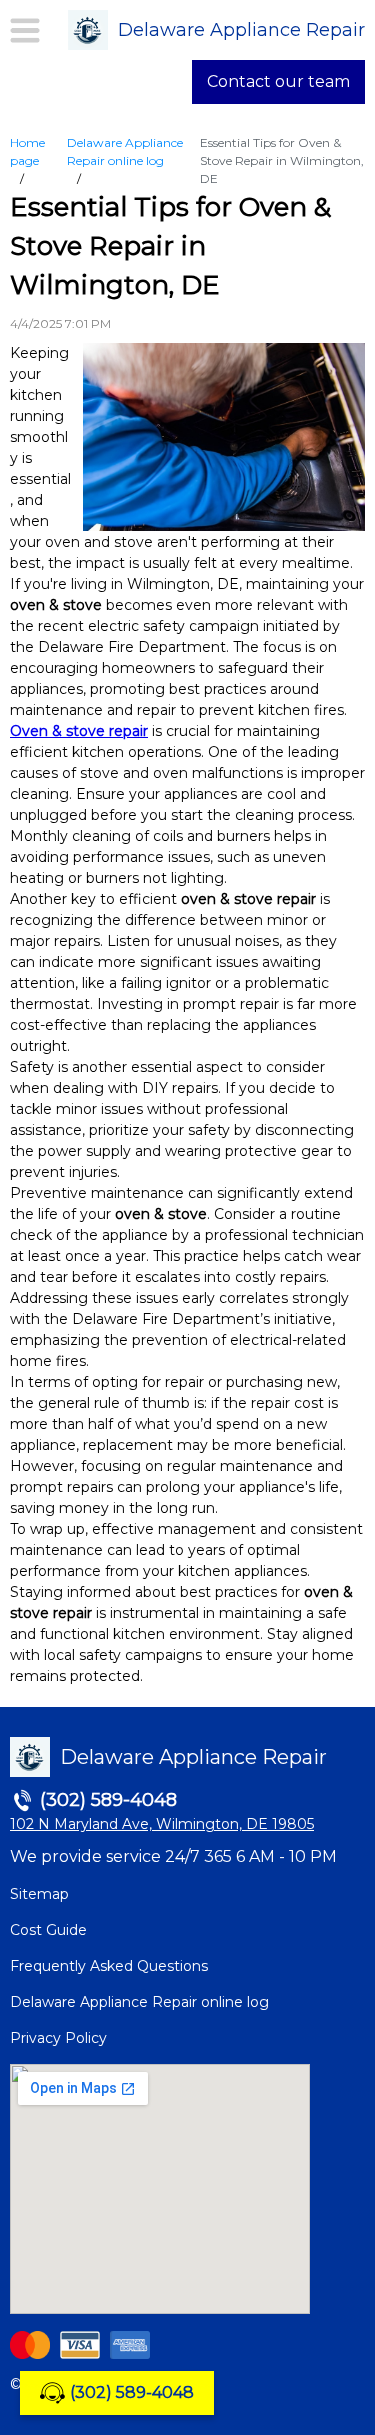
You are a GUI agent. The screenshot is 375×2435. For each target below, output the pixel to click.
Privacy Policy (58, 2038)
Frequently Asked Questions (109, 1966)
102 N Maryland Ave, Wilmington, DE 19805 (162, 1824)
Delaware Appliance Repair (241, 30)
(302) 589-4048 (132, 2392)
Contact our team (278, 81)
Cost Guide (48, 1930)
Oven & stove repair (79, 731)
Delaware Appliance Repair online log (139, 2002)
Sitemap (39, 1894)
